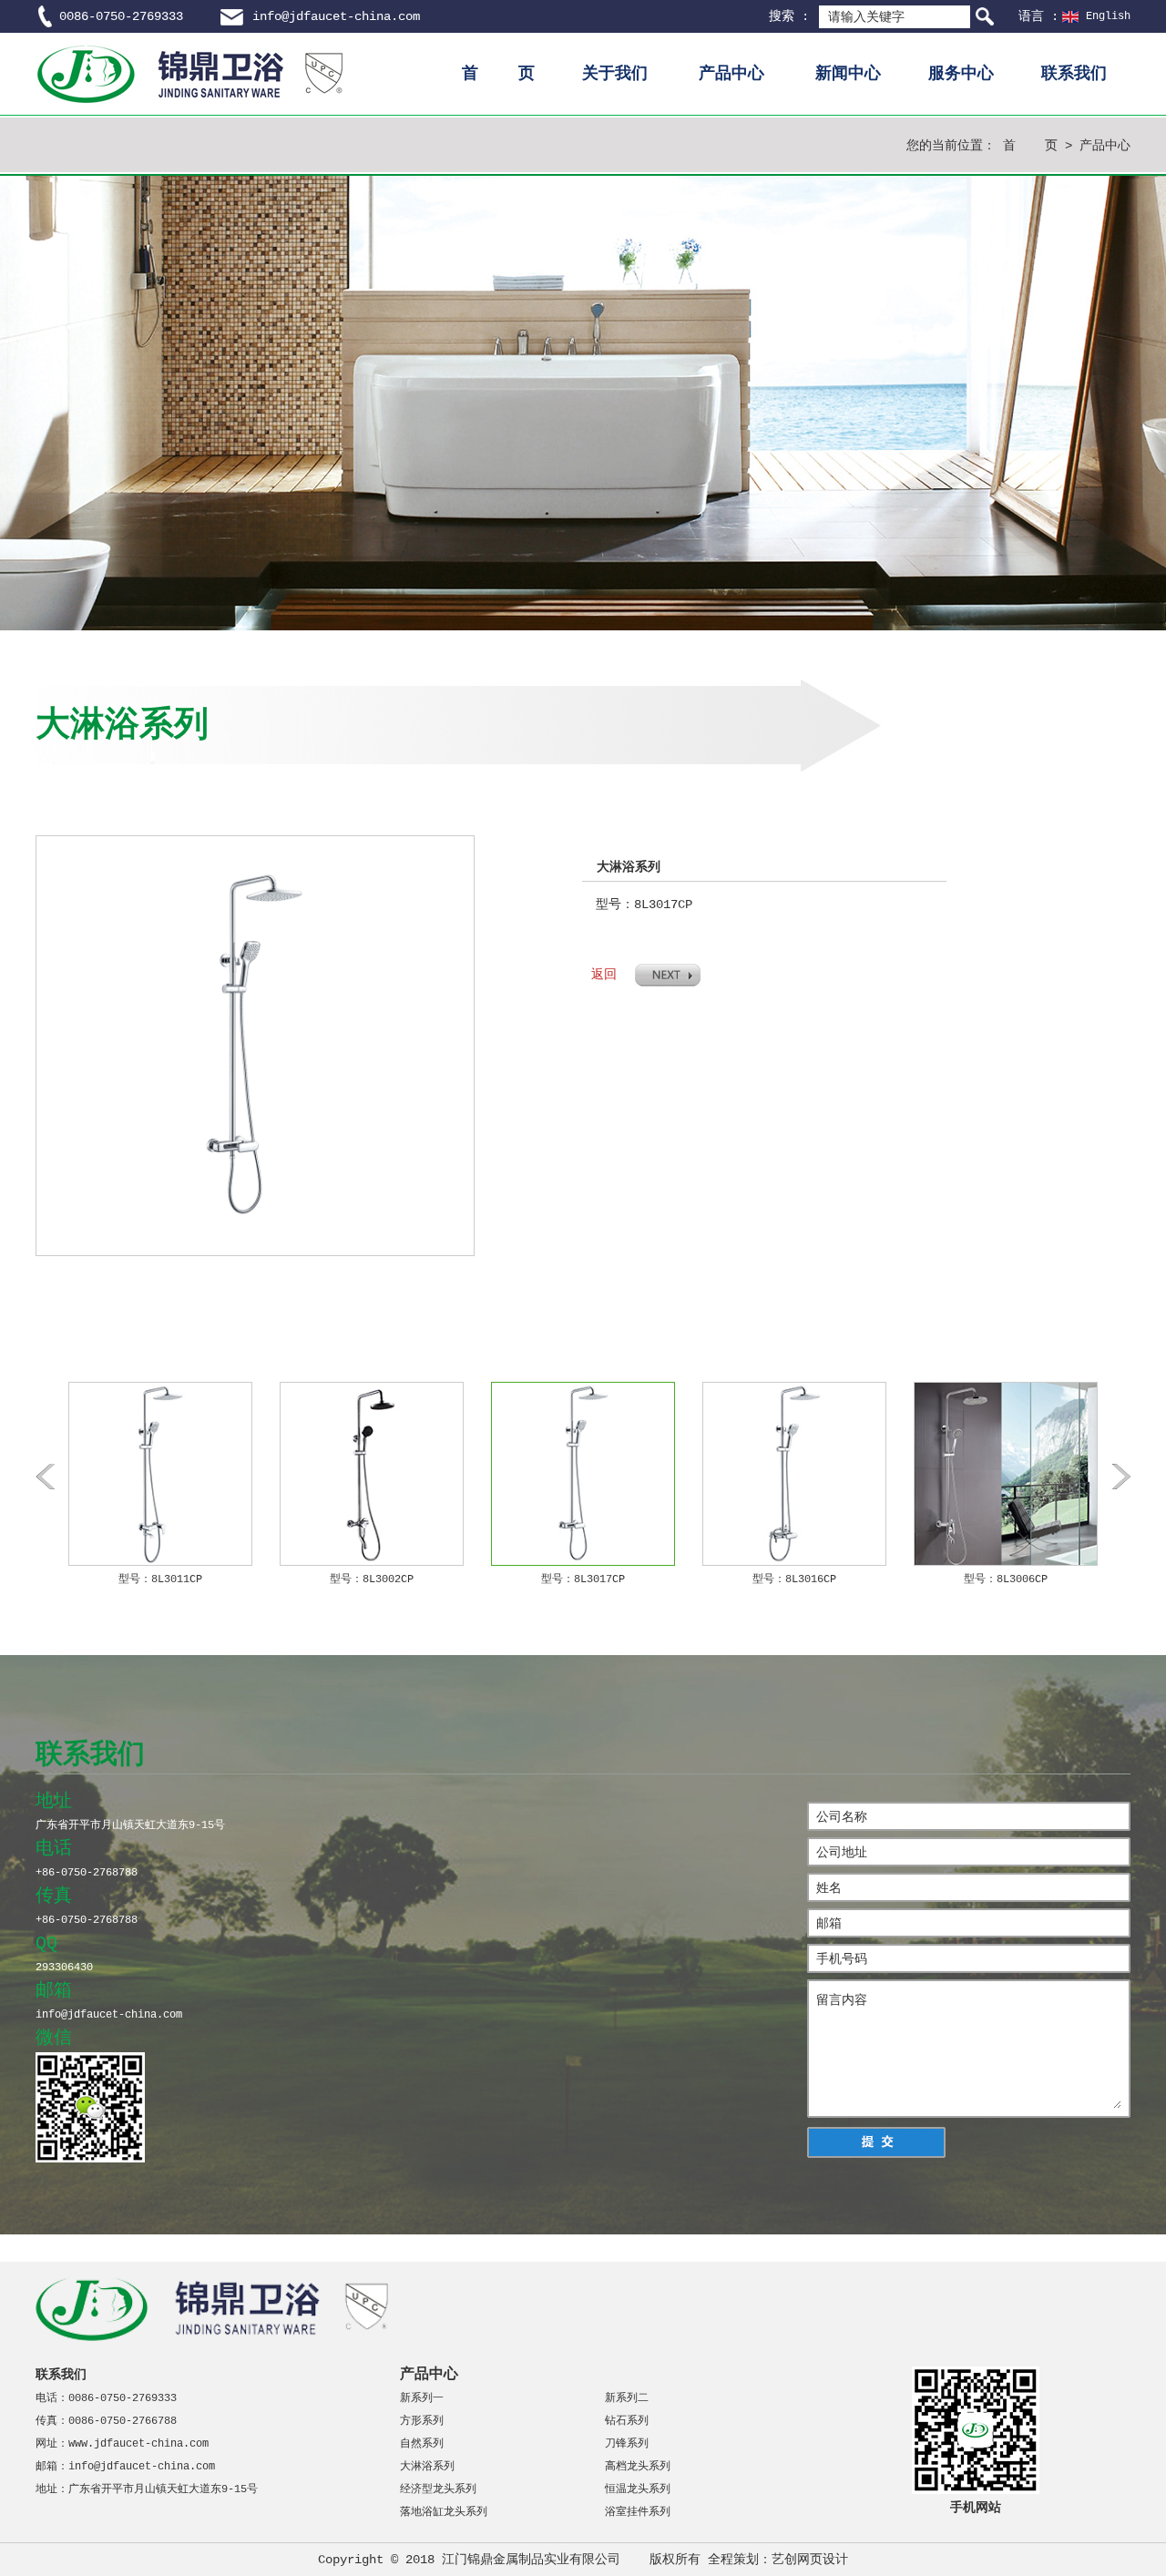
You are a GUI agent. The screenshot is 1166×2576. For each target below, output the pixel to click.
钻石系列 (627, 2421)
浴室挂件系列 (638, 2512)
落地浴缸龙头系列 (444, 2512)
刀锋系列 (627, 2444)
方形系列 (422, 2421)
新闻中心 (848, 74)
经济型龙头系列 (438, 2489)
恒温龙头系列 (638, 2489)
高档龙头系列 (638, 2467)
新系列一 (422, 2398)
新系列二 (627, 2398)
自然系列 (422, 2444)
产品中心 (731, 74)
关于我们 (615, 74)
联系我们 (1074, 74)
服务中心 (961, 74)
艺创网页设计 (810, 2560)
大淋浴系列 (427, 2467)
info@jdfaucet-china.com (336, 16)
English (1108, 16)
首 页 (498, 74)
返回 (604, 975)
